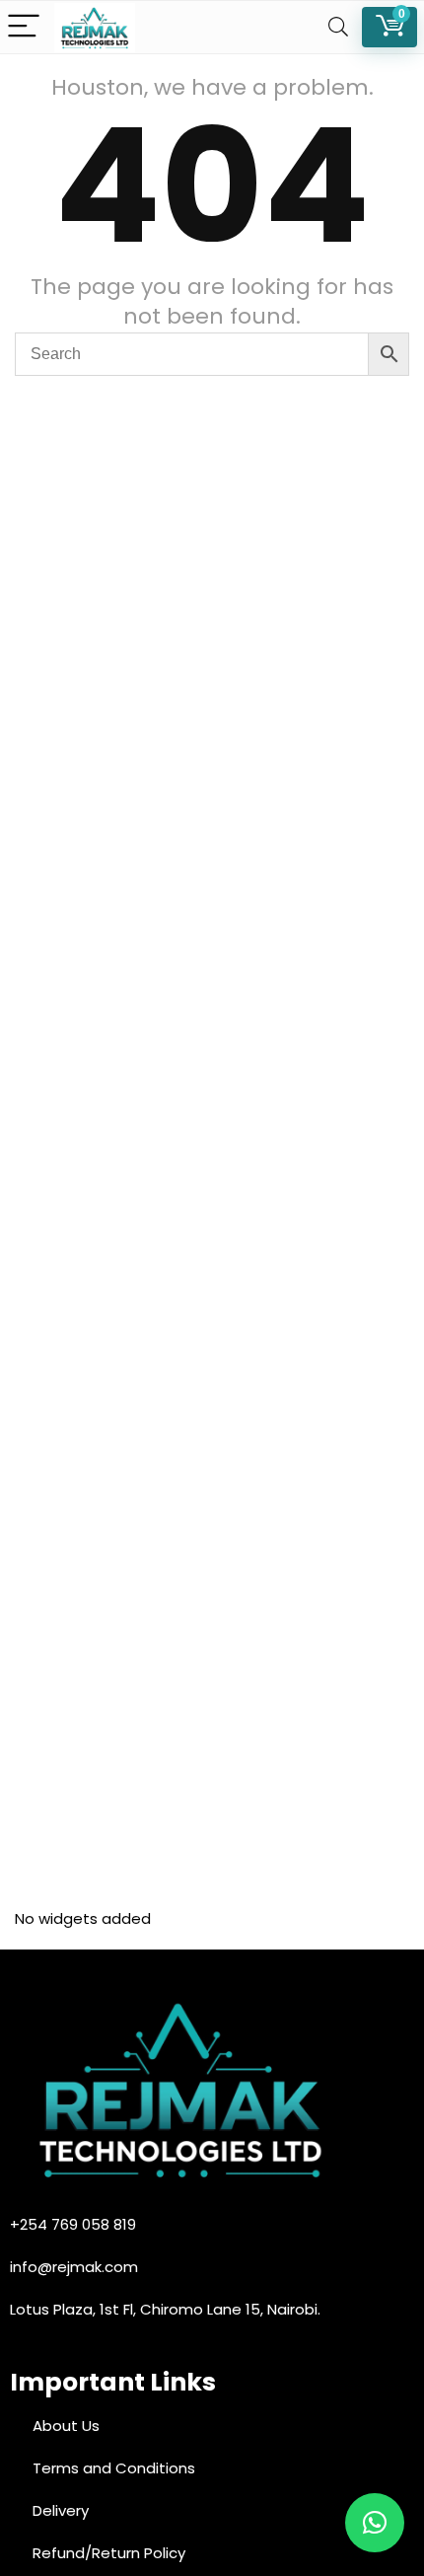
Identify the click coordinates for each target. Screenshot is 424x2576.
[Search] (338, 27)
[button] (375, 2523)
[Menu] (24, 27)
